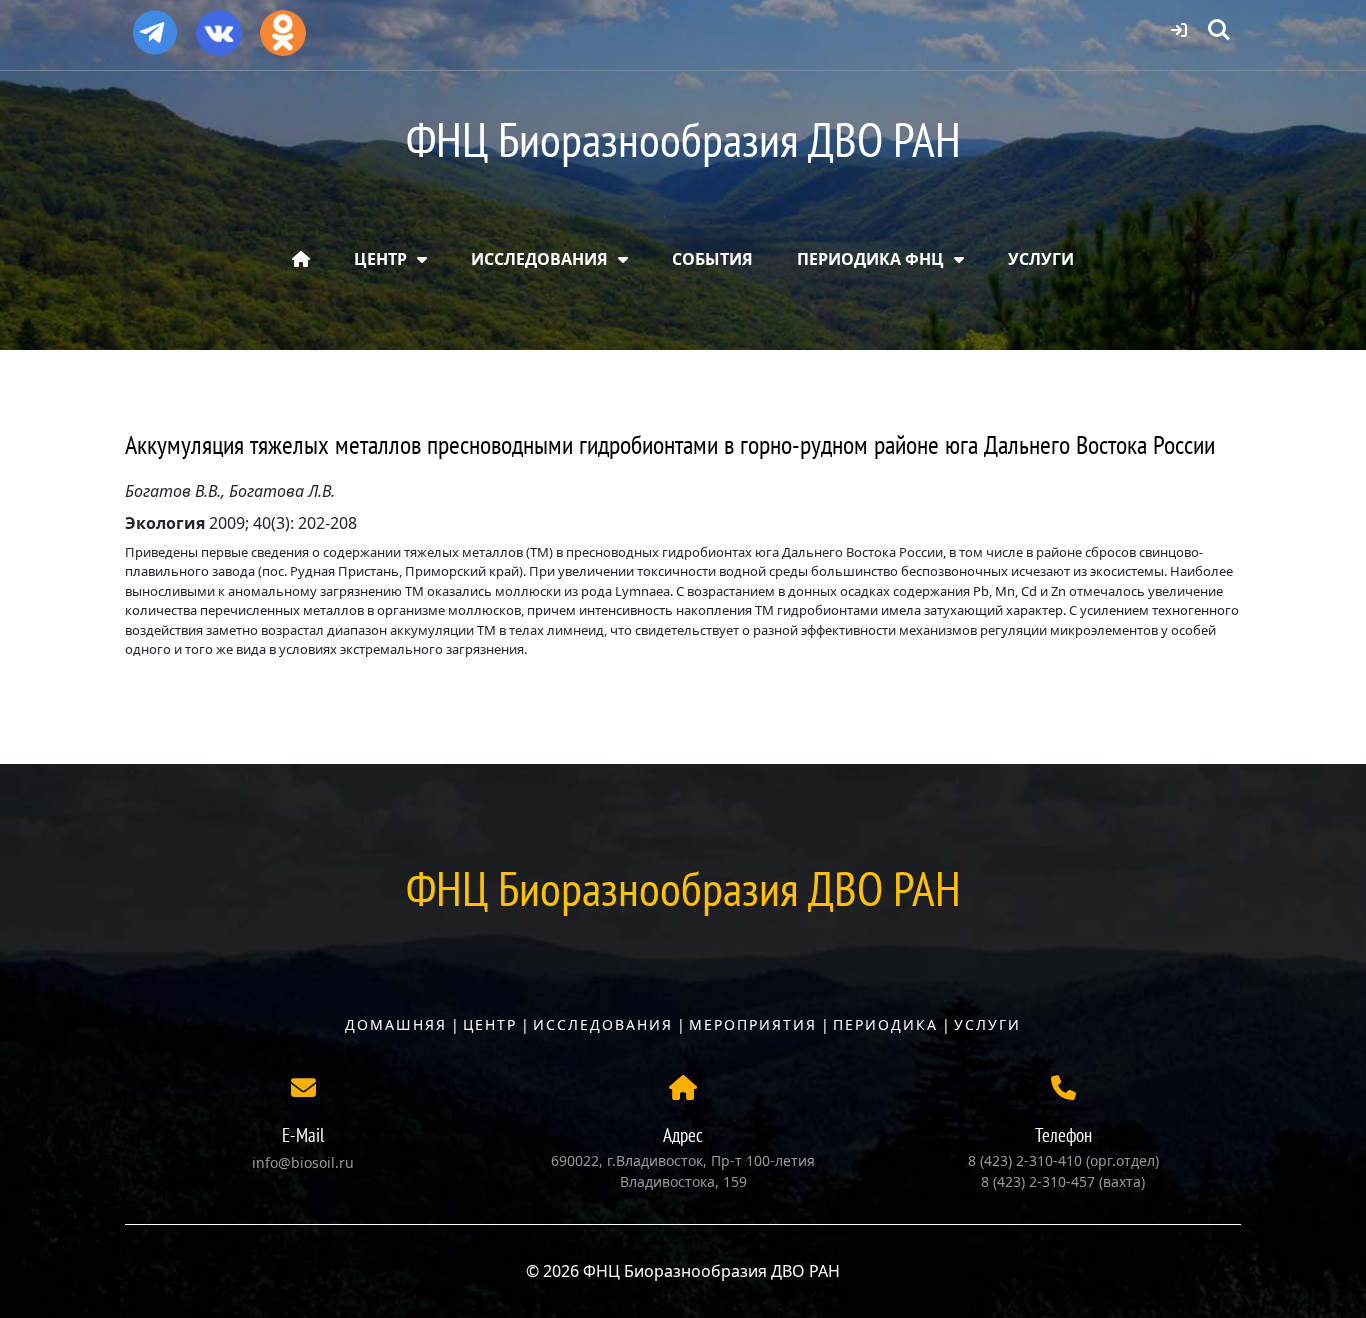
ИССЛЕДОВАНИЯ (539, 259)
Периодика (885, 1024)
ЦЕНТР (380, 259)
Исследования (603, 1024)
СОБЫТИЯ (712, 259)
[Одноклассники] (283, 26)
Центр (490, 1024)
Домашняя (396, 1024)
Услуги (987, 1024)
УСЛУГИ (1041, 259)
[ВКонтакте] (219, 26)
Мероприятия (753, 1024)
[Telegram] (155, 24)
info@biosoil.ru (303, 1162)
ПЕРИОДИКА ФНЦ (870, 259)
